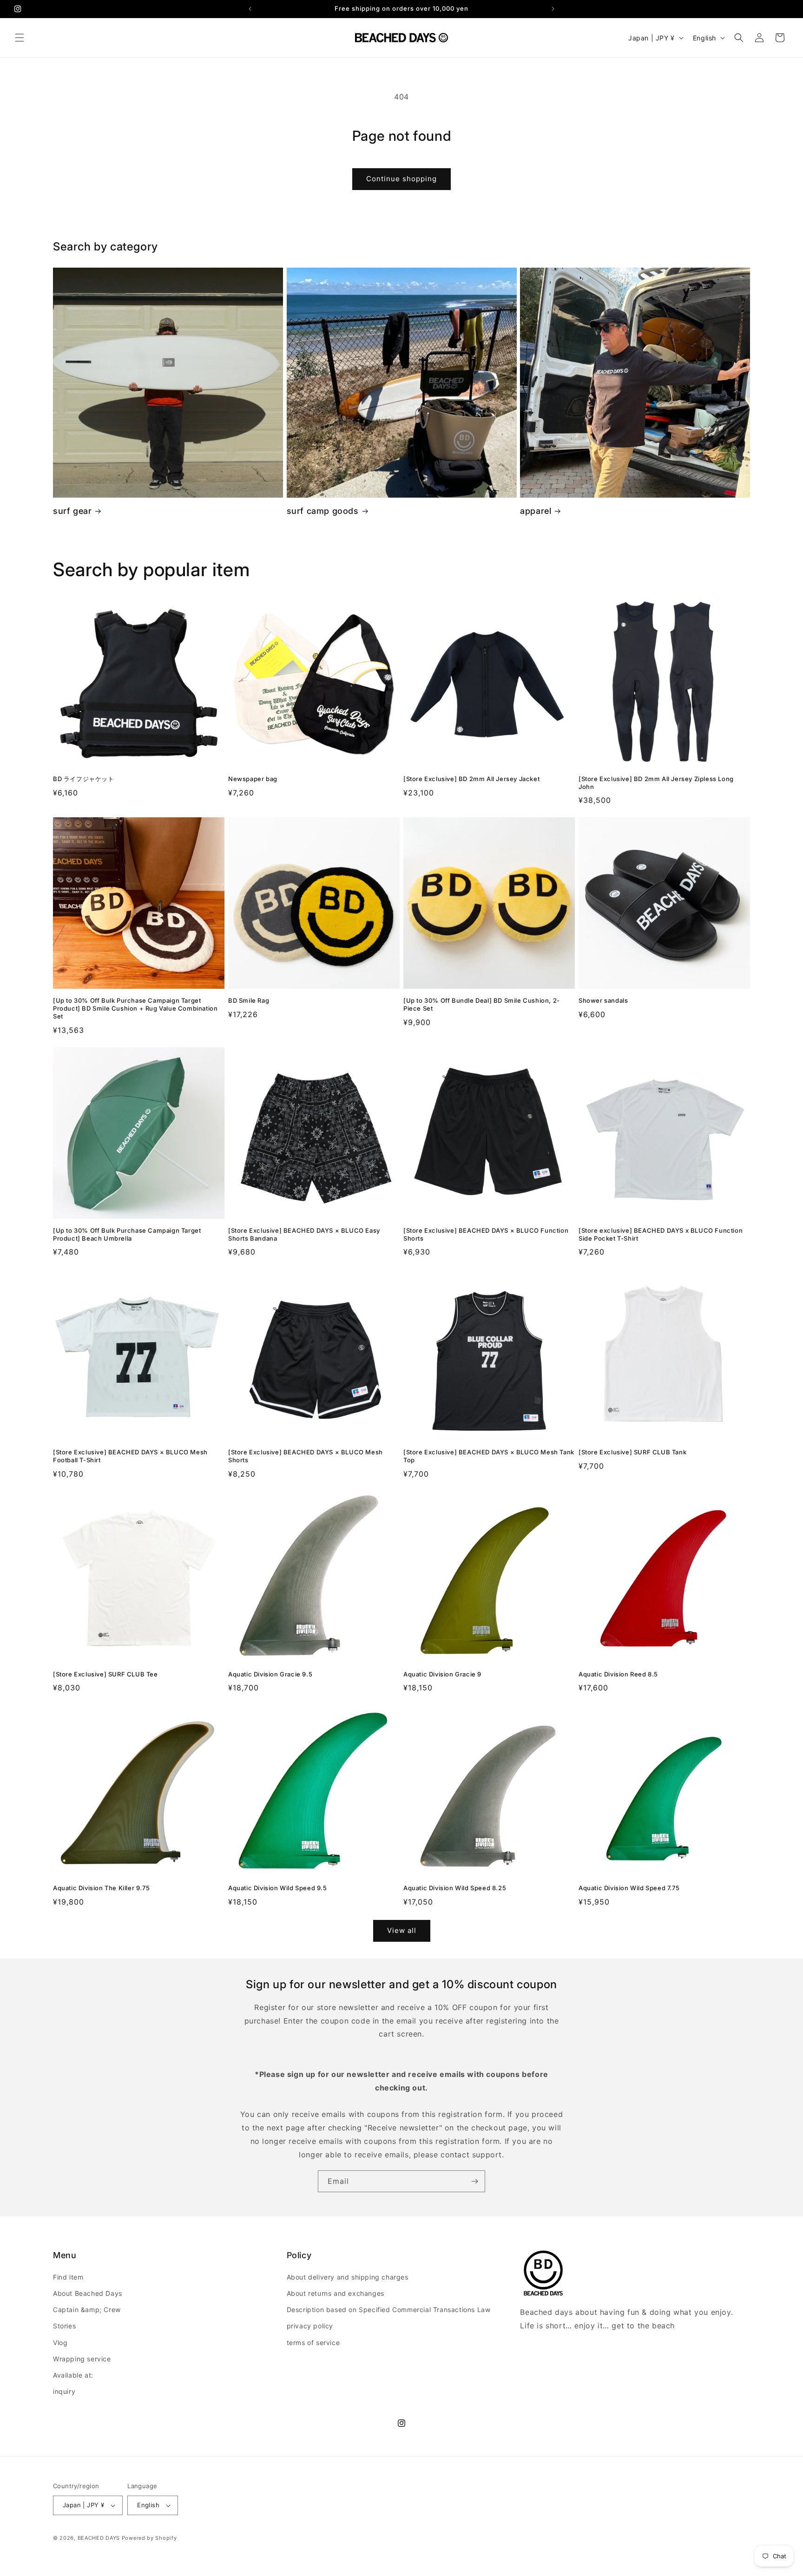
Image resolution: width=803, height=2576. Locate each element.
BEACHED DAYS (99, 2538)
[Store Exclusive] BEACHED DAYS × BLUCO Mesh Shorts (306, 1456)
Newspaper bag (253, 779)
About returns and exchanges (336, 2293)
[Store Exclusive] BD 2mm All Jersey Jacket (471, 779)
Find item (68, 2277)
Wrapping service (82, 2359)
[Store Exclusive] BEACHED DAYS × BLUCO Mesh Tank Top (489, 1456)
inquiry (64, 2391)
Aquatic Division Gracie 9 (442, 1674)
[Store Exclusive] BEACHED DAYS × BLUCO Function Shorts (486, 1234)
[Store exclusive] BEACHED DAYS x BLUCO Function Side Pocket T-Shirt (661, 1234)
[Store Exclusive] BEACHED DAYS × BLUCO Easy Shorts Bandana (304, 1234)
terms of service (313, 2343)
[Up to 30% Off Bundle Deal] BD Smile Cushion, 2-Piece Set (482, 1004)
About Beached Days (88, 2293)
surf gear (72, 511)
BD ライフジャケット (84, 779)
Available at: (73, 2375)
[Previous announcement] (250, 9)
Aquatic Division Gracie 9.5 (270, 1674)
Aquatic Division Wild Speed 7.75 (629, 1888)
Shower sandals (603, 1000)
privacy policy (310, 2326)
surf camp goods (323, 511)
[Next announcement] (553, 9)
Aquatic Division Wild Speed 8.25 (455, 1888)
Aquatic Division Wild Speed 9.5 (278, 1888)
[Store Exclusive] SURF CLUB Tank (632, 1452)
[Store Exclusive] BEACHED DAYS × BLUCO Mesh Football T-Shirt (130, 1456)
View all (402, 1930)
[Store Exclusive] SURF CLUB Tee (105, 1674)
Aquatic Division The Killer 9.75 (101, 1888)
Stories (64, 2326)
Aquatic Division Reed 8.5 (618, 1674)
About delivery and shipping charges (348, 2277)
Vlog (60, 2343)
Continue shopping (401, 179)
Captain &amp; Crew (87, 2310)
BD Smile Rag (249, 1000)
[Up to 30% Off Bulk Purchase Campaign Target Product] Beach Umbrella (127, 1234)
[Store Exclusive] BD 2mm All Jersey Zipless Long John (656, 783)
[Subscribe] (474, 2181)
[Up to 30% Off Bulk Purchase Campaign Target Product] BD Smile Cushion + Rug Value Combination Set (135, 1008)
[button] (20, 38)
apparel (536, 511)
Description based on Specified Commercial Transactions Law (389, 2310)
